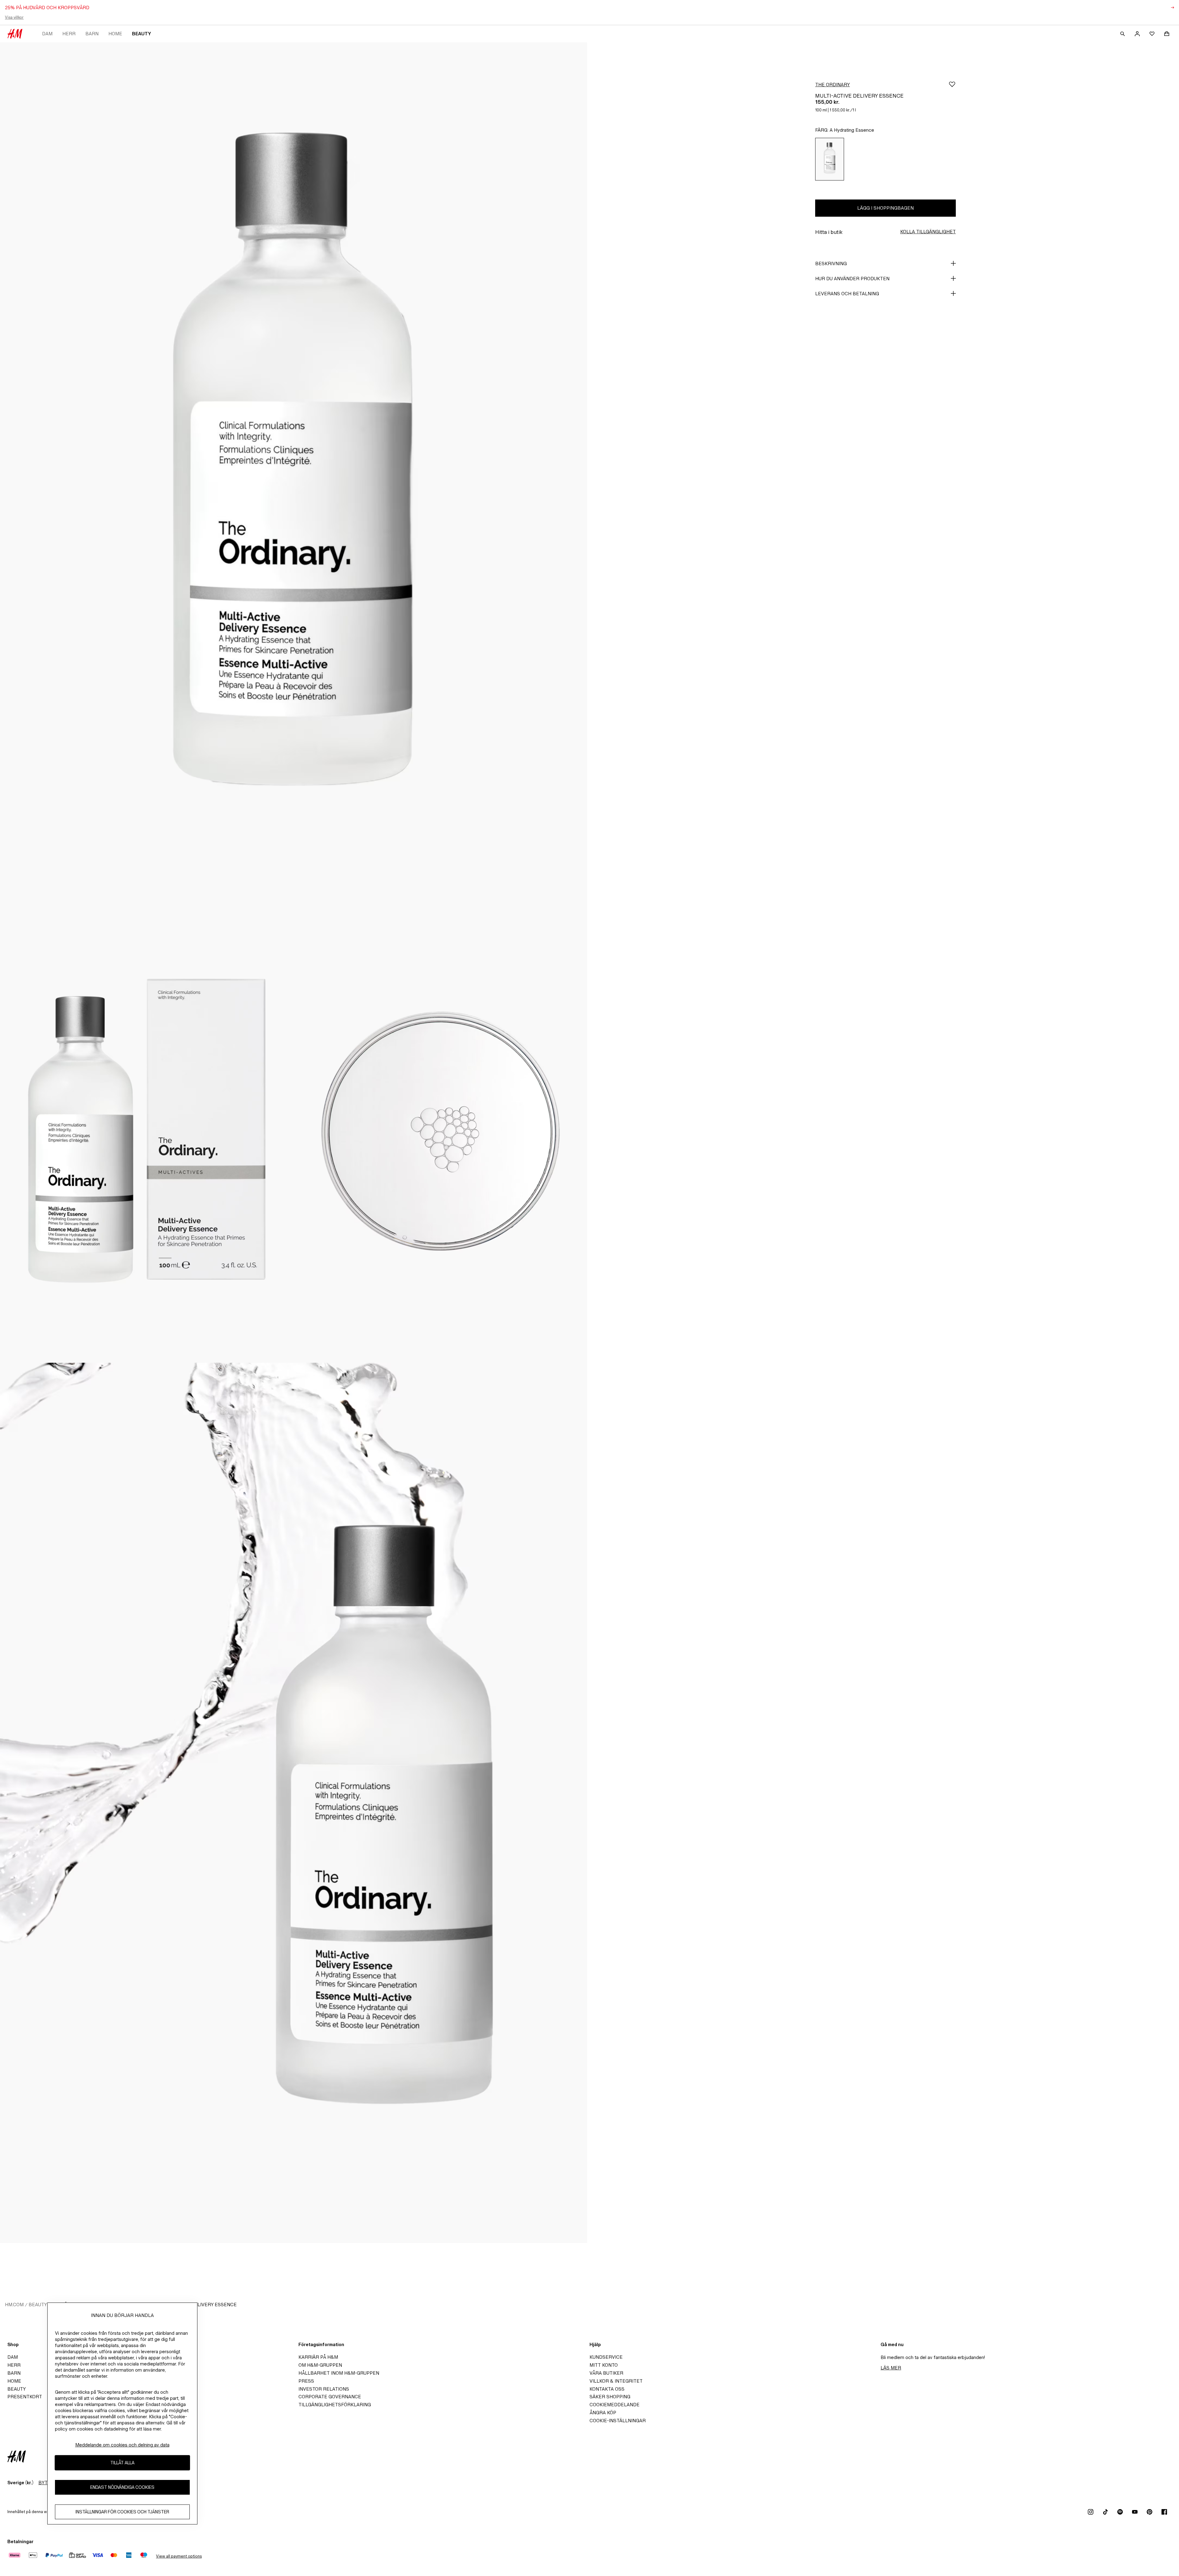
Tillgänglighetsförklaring (335, 2405)
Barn (92, 34)
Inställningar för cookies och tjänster (122, 2512)
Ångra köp (603, 2413)
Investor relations (324, 2389)
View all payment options (179, 2556)
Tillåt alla (122, 2463)
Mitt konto (604, 2365)
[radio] (830, 159)
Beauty (142, 34)
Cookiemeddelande (615, 2405)
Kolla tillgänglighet (928, 232)
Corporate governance (330, 2397)
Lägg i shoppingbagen (885, 208)
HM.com (14, 2305)
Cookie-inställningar (618, 2421)
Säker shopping (610, 2397)
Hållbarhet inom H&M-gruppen (339, 2373)
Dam (47, 34)
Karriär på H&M (318, 2357)
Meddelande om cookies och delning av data (122, 2445)
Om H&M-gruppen (320, 2365)
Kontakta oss (607, 2389)
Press (306, 2381)
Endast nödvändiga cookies (122, 2487)
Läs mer (891, 2368)
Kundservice (606, 2357)
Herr (69, 34)
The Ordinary (833, 85)
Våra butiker (606, 2373)
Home (115, 34)
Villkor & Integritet (616, 2381)
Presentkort (25, 2397)
